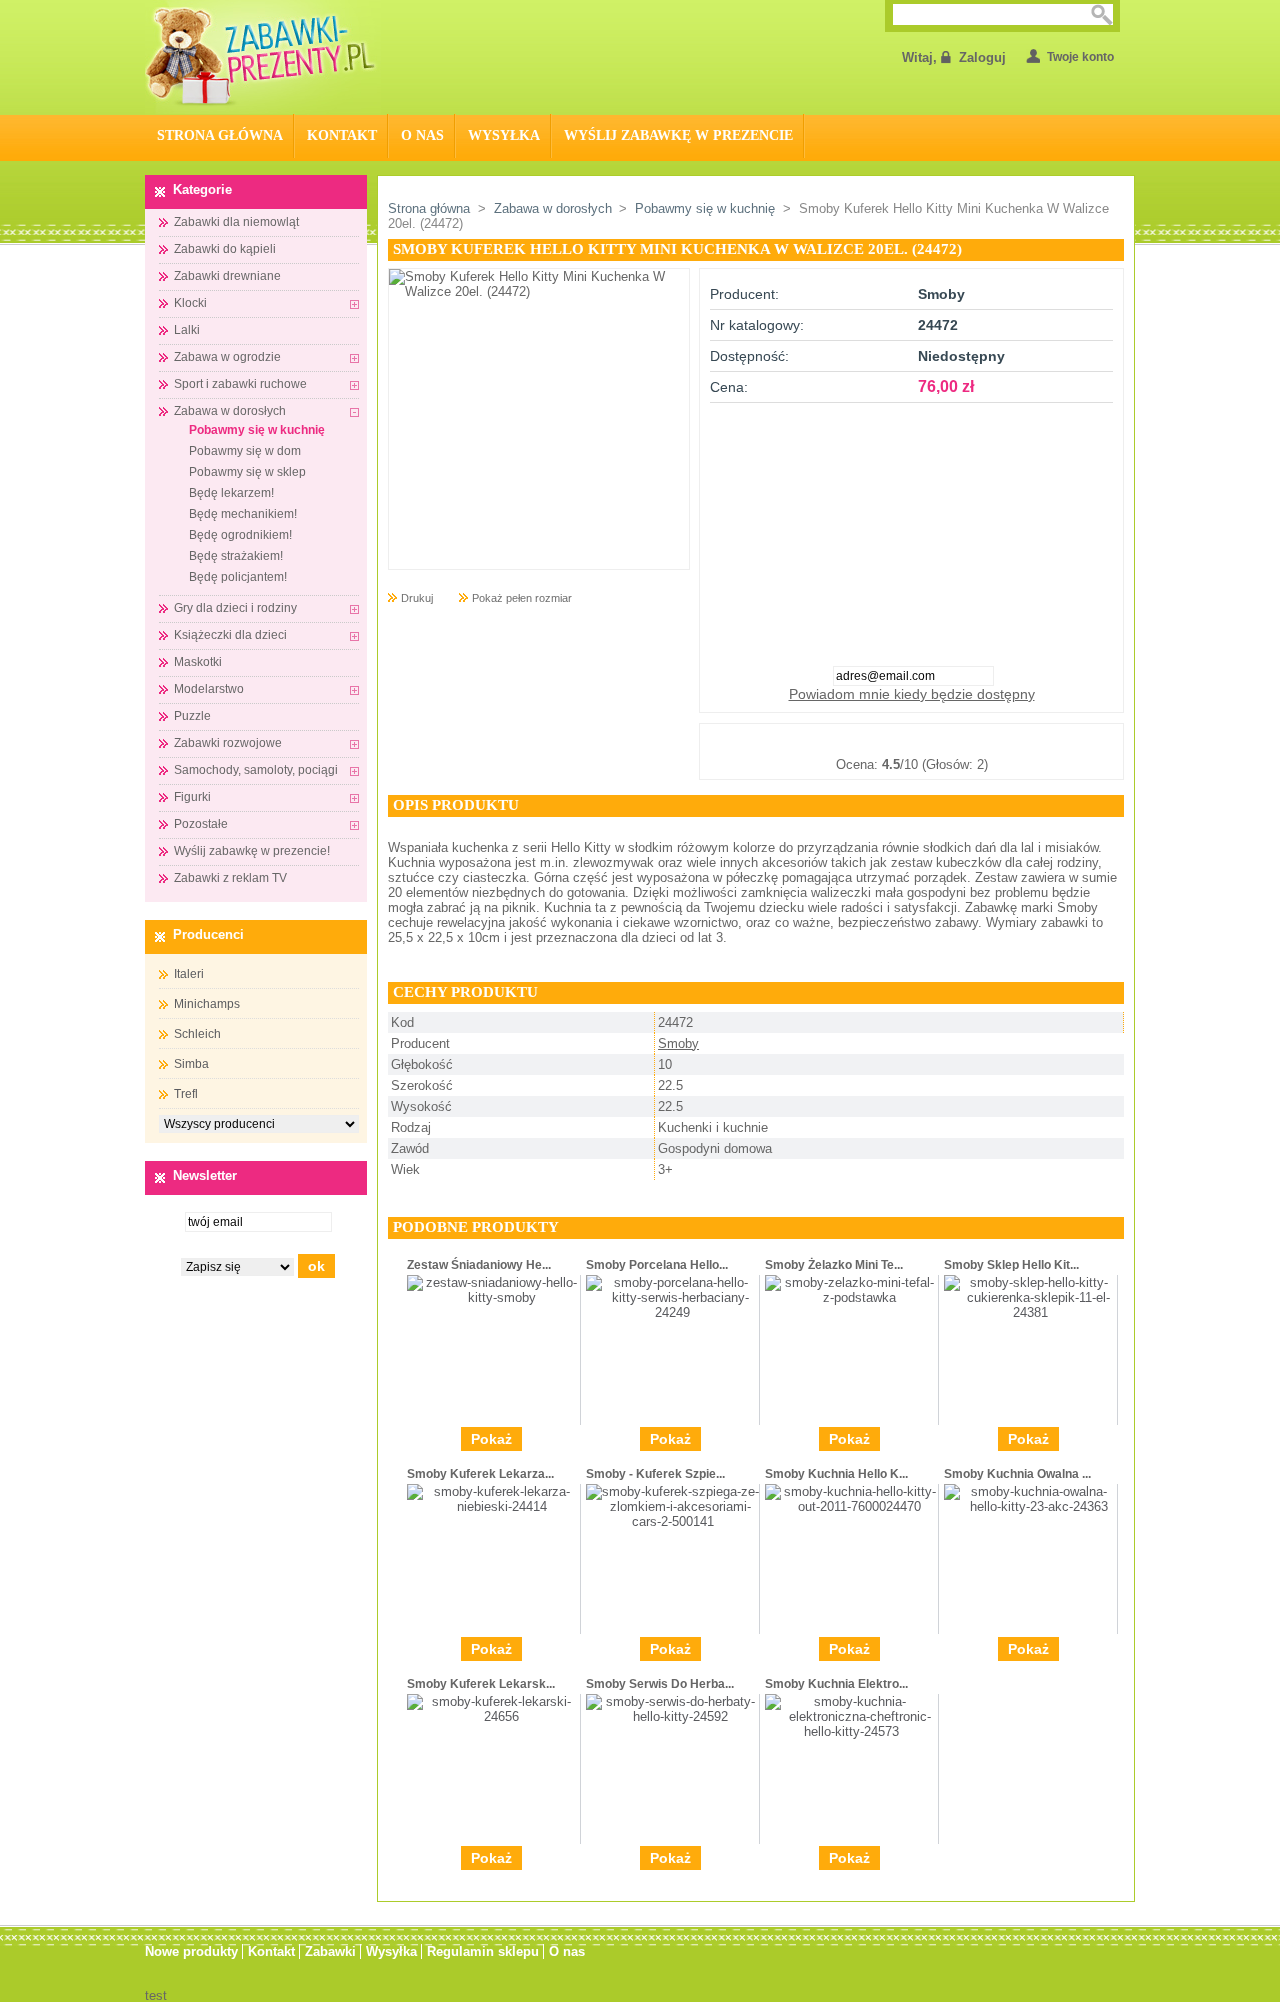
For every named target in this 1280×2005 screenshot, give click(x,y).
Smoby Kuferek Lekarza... (480, 1474)
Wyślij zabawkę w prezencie (678, 135)
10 (1011, 740)
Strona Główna (220, 135)
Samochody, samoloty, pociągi (256, 770)
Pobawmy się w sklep (247, 472)
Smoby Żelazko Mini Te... (834, 1265)
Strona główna (429, 208)
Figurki (192, 797)
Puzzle (192, 716)
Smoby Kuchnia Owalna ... (1017, 1474)
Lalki (187, 330)
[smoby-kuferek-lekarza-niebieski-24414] (493, 1506)
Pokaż (491, 1439)
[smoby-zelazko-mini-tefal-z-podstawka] (851, 1297)
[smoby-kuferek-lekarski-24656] (493, 1716)
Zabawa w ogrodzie (227, 357)
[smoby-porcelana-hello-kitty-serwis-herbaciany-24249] (672, 1312)
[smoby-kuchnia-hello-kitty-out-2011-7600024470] (851, 1506)
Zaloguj (982, 57)
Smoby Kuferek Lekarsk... (481, 1684)
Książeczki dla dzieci (230, 635)
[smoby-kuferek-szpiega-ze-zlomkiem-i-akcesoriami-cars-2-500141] (672, 1521)
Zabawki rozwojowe (228, 743)
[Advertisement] (912, 528)
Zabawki (330, 1951)
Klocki (190, 303)
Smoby (678, 1043)
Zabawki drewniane (227, 276)
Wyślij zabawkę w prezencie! (252, 851)
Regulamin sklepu (483, 1951)
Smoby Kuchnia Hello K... (836, 1474)
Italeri (189, 974)
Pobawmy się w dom (245, 451)
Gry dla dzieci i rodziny (235, 608)
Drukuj (417, 598)
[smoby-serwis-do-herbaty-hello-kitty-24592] (672, 1716)
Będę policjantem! (238, 577)
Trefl (186, 1094)
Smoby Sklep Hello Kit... (1011, 1265)
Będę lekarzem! (231, 493)
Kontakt (342, 135)
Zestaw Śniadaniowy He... (479, 1265)
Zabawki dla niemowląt (236, 222)
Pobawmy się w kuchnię (257, 430)
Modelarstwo (209, 689)
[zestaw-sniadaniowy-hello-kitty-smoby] (493, 1297)
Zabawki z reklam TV (230, 878)
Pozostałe (201, 824)
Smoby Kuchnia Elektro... (836, 1684)
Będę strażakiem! (236, 556)
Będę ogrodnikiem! (240, 535)
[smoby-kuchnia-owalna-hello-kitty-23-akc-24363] (1030, 1506)
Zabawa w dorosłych (230, 411)
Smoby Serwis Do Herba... (660, 1684)
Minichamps (207, 1004)
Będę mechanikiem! (243, 514)
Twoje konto (1080, 57)
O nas (422, 135)
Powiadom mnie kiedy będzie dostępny (912, 694)
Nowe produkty (191, 1951)
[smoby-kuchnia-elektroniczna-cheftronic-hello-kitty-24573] (851, 1731)
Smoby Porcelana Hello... (657, 1265)
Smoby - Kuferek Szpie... (655, 1474)
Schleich (197, 1034)
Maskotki (198, 662)
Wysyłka (504, 135)
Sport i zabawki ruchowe (240, 384)
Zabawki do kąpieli (225, 249)
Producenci (208, 934)
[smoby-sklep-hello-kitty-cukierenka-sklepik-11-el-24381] (1030, 1312)
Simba (191, 1064)
